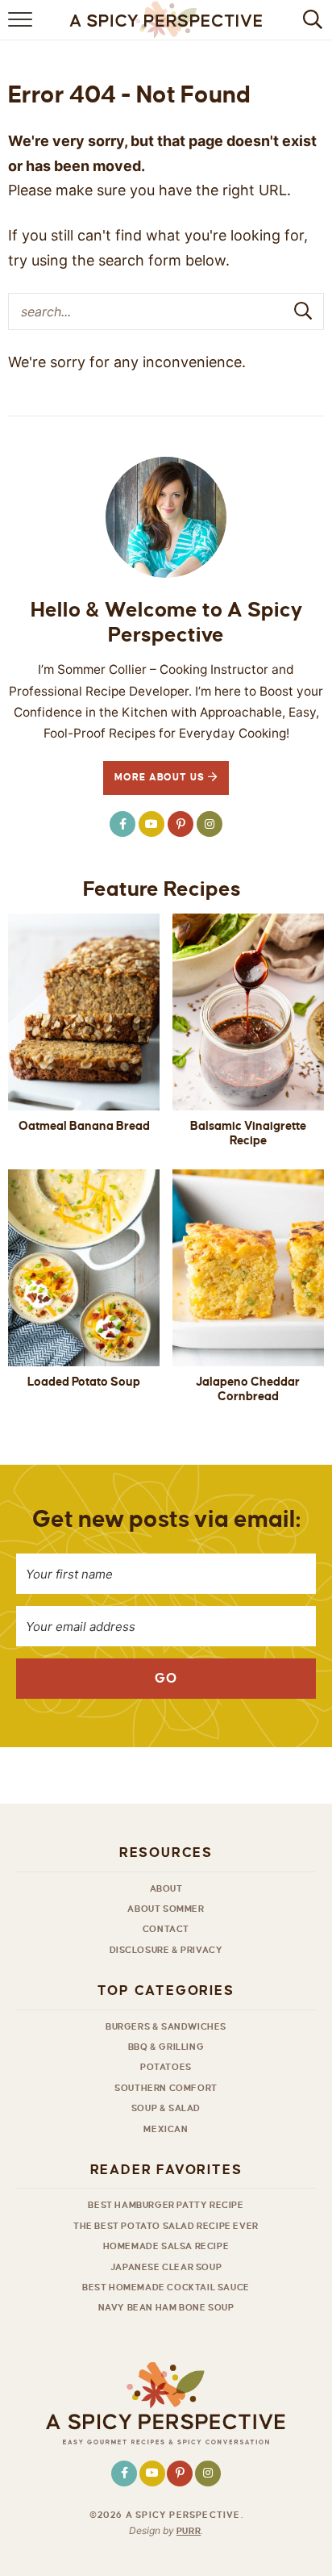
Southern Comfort (166, 2088)
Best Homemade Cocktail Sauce (166, 2287)
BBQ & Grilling (166, 2047)
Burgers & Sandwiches (166, 2026)
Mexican (166, 2129)
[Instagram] (210, 824)
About (166, 1888)
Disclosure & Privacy (166, 1950)
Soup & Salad (166, 2108)
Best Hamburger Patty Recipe (166, 2205)
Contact (166, 1929)
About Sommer (166, 1909)
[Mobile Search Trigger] (310, 28)
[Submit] (304, 311)
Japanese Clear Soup (166, 2267)
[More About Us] (166, 517)
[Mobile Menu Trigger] (22, 28)
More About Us (162, 778)
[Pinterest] (181, 824)
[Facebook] (122, 824)
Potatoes (166, 2067)
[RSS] (151, 824)
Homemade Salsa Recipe (166, 2246)
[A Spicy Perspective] (166, 2405)
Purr (189, 2531)
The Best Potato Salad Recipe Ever (166, 2226)
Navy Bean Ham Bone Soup (166, 2307)
